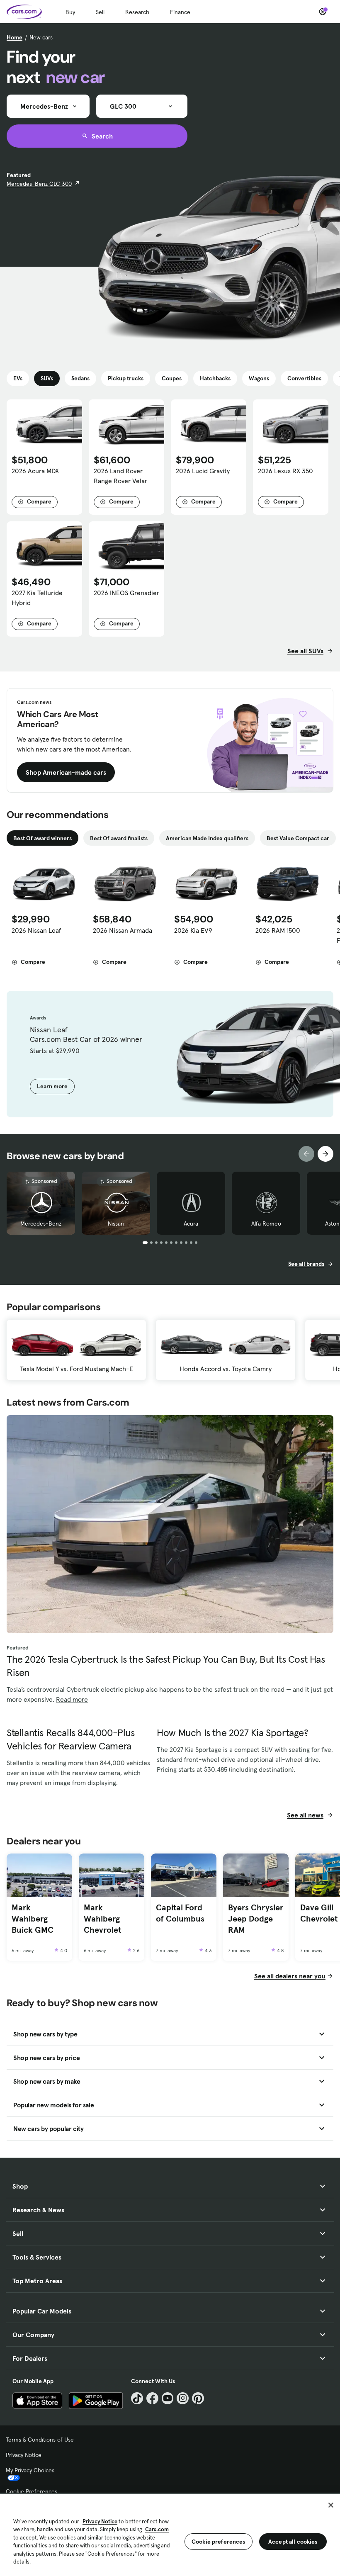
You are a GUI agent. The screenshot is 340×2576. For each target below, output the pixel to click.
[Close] (331, 2505)
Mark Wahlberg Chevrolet (102, 1918)
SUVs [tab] (47, 378)
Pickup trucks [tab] (126, 378)
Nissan (116, 1224)
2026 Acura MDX (35, 471)
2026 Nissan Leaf (36, 930)
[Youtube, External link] (168, 2398)
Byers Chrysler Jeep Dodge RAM (256, 1918)
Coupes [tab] (172, 378)
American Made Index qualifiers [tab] (207, 838)
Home (15, 37)
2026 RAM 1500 (278, 930)
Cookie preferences (219, 2542)
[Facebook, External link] (152, 2398)
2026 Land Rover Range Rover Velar (120, 476)
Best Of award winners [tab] (42, 838)
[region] (170, 2534)
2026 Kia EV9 (193, 930)
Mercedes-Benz (41, 1224)
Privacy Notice (24, 2455)
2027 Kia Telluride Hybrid (37, 598)
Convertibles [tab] (304, 378)
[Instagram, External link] (183, 2398)
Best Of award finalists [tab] (119, 838)
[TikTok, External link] (137, 2398)
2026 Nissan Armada (123, 930)
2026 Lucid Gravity (203, 471)
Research (137, 12)
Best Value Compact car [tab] (298, 838)
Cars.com (157, 2529)
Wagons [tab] (259, 378)
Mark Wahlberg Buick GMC (33, 1918)
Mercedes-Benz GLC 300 (39, 184)
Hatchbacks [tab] (215, 378)
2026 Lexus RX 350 (285, 471)
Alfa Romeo (266, 1224)
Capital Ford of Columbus (180, 1913)
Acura (191, 1224)
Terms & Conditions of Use (40, 2440)
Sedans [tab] (80, 378)
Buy (70, 12)
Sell (100, 12)
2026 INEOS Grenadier (126, 593)
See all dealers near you (290, 1976)
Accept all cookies (293, 2542)
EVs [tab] (18, 378)
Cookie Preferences (32, 2491)
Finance (180, 12)
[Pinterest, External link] (198, 2398)
